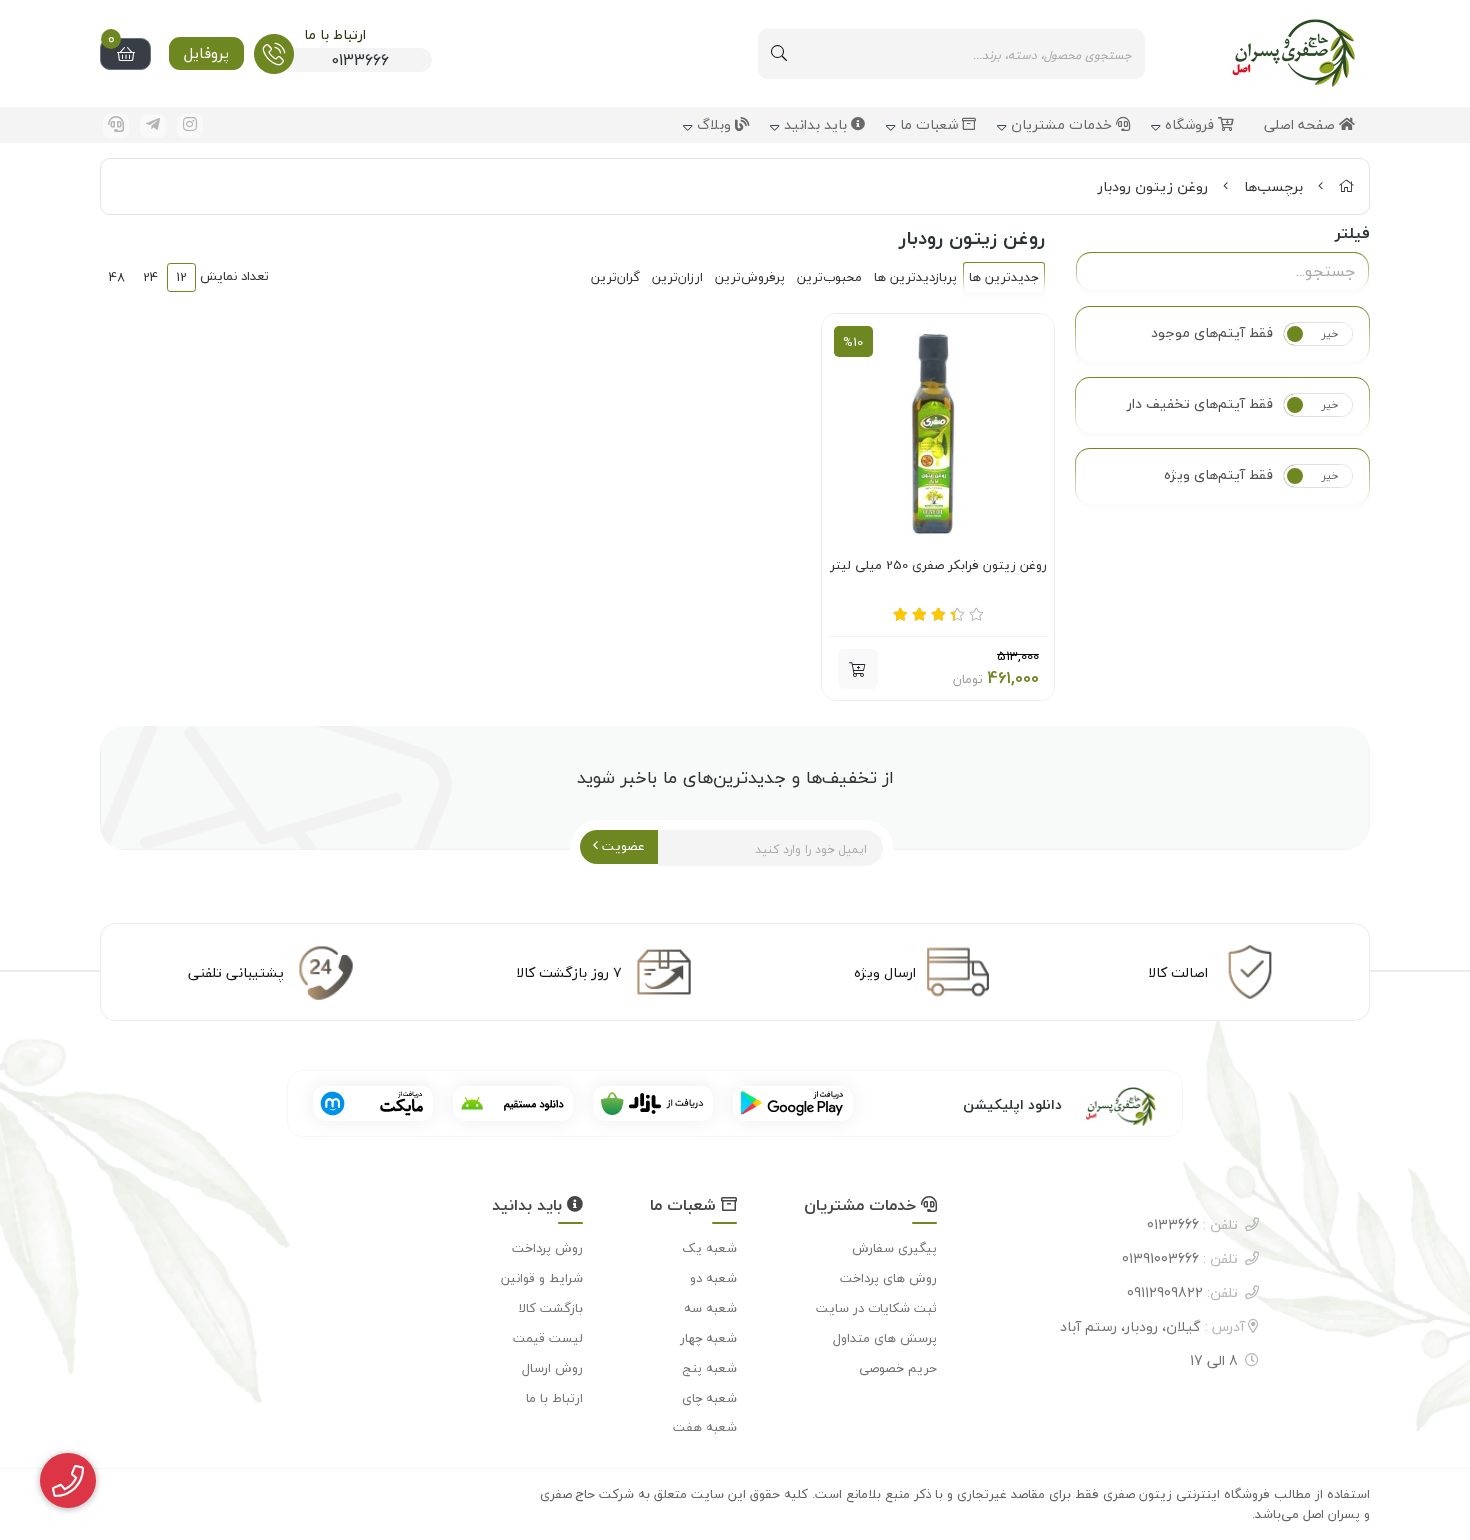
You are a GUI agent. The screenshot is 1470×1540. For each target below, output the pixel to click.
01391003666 (1180, 1258)
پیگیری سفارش (894, 1248)
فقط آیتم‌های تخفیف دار (1200, 404)
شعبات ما (931, 125)
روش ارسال (552, 1368)
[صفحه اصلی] (1346, 186)
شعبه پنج (710, 1368)
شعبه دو (713, 1278)
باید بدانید (817, 125)
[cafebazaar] (653, 1103)
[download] (513, 1103)
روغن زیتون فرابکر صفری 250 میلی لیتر (938, 566)
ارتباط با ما (554, 1398)
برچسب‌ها (1273, 186)
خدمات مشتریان (1063, 125)
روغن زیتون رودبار (1153, 186)
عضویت (621, 846)
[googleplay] (793, 1103)
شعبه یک (709, 1248)
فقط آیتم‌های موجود (1212, 333)
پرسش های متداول (885, 1338)
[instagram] (190, 126)
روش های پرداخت (888, 1278)
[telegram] (153, 126)
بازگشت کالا (551, 1308)
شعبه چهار (708, 1338)
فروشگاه (1191, 125)
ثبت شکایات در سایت (876, 1308)
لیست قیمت (548, 1338)
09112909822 (1182, 1292)
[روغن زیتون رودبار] (1097, 1103)
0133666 (1192, 1224)
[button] (858, 669)
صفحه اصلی (1301, 125)
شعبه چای (709, 1398)
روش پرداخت (547, 1248)
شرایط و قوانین (542, 1278)
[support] (116, 126)
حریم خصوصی (898, 1368)
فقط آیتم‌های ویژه (1218, 475)
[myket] (373, 1103)
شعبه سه (710, 1308)
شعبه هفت (705, 1427)
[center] (779, 54)
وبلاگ (716, 125)
